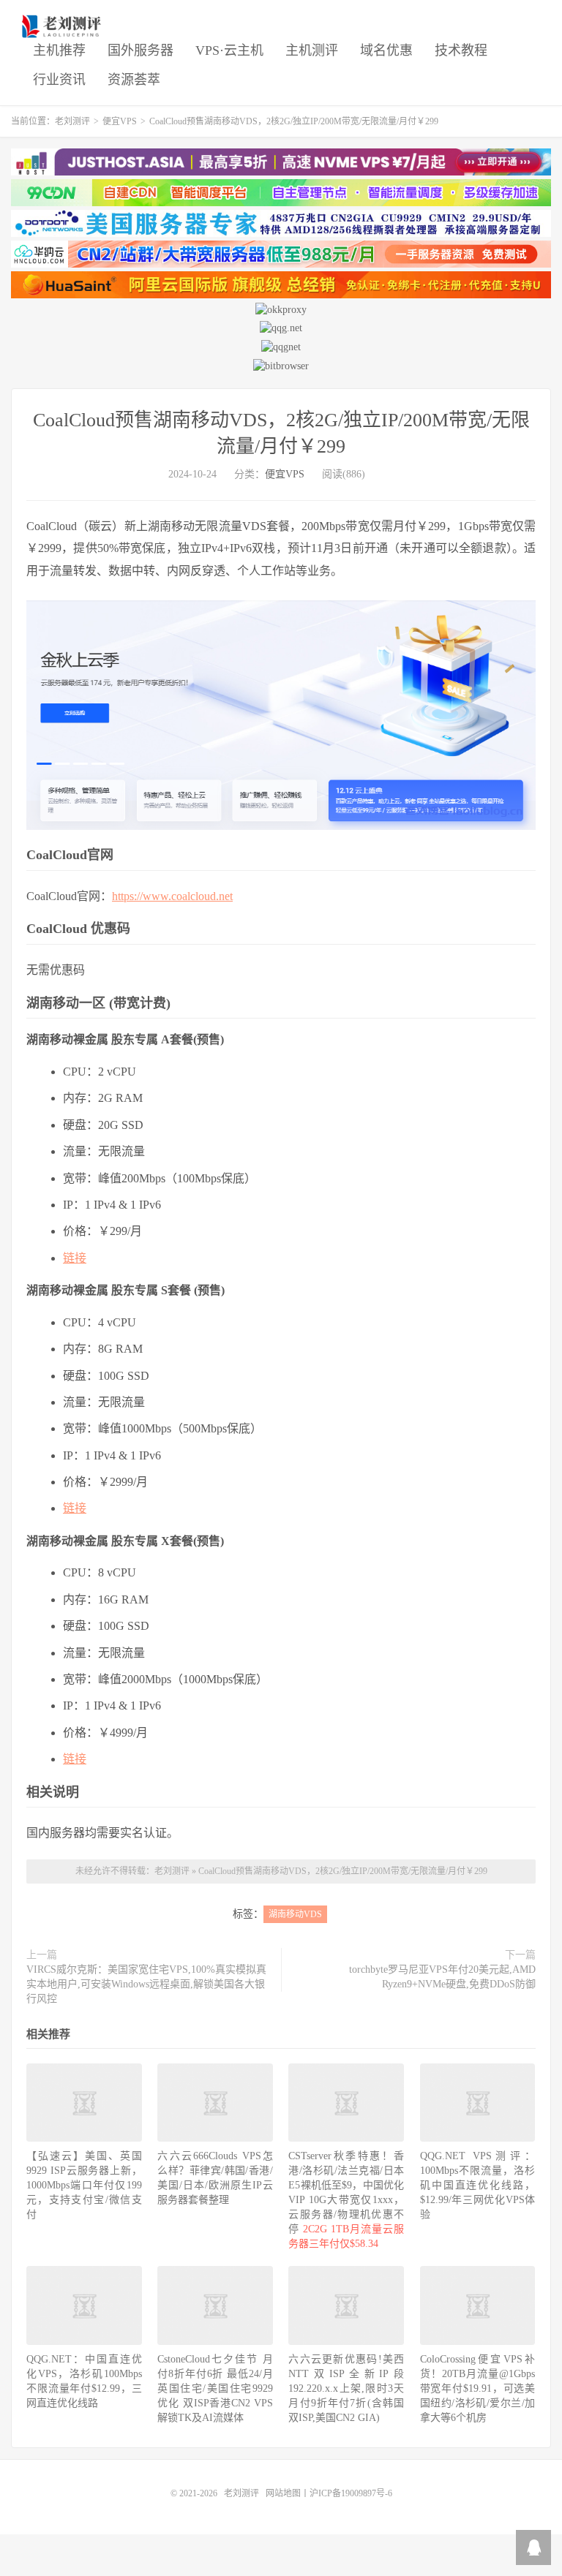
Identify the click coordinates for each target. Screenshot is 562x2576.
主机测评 (312, 50)
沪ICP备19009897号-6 (351, 2493)
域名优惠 (386, 50)
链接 (75, 1258)
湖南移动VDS (295, 1914)
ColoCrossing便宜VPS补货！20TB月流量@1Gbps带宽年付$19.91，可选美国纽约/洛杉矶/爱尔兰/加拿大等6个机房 (478, 2388)
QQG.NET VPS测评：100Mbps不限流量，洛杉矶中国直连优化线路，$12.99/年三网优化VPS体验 (478, 2185)
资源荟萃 (134, 80)
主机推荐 (59, 50)
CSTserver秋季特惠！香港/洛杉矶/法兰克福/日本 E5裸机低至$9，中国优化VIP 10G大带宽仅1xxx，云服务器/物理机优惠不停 (346, 2200)
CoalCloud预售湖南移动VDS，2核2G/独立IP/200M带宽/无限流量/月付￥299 (343, 1871)
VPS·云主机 (229, 50)
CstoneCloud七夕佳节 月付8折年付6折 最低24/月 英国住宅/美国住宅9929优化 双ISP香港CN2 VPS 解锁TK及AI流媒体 (215, 2388)
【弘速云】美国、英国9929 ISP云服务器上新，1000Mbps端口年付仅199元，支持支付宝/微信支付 (84, 2185)
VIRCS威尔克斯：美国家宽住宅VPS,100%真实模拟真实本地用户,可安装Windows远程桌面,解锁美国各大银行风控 (146, 1984)
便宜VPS (120, 121)
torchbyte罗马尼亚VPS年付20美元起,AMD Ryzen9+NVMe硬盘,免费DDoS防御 (442, 1977)
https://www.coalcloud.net (172, 896)
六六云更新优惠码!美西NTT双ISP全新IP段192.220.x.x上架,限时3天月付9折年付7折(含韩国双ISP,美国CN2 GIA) (346, 2388)
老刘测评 (63, 26)
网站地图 (283, 2493)
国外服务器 (140, 50)
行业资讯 (59, 80)
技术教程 (461, 50)
